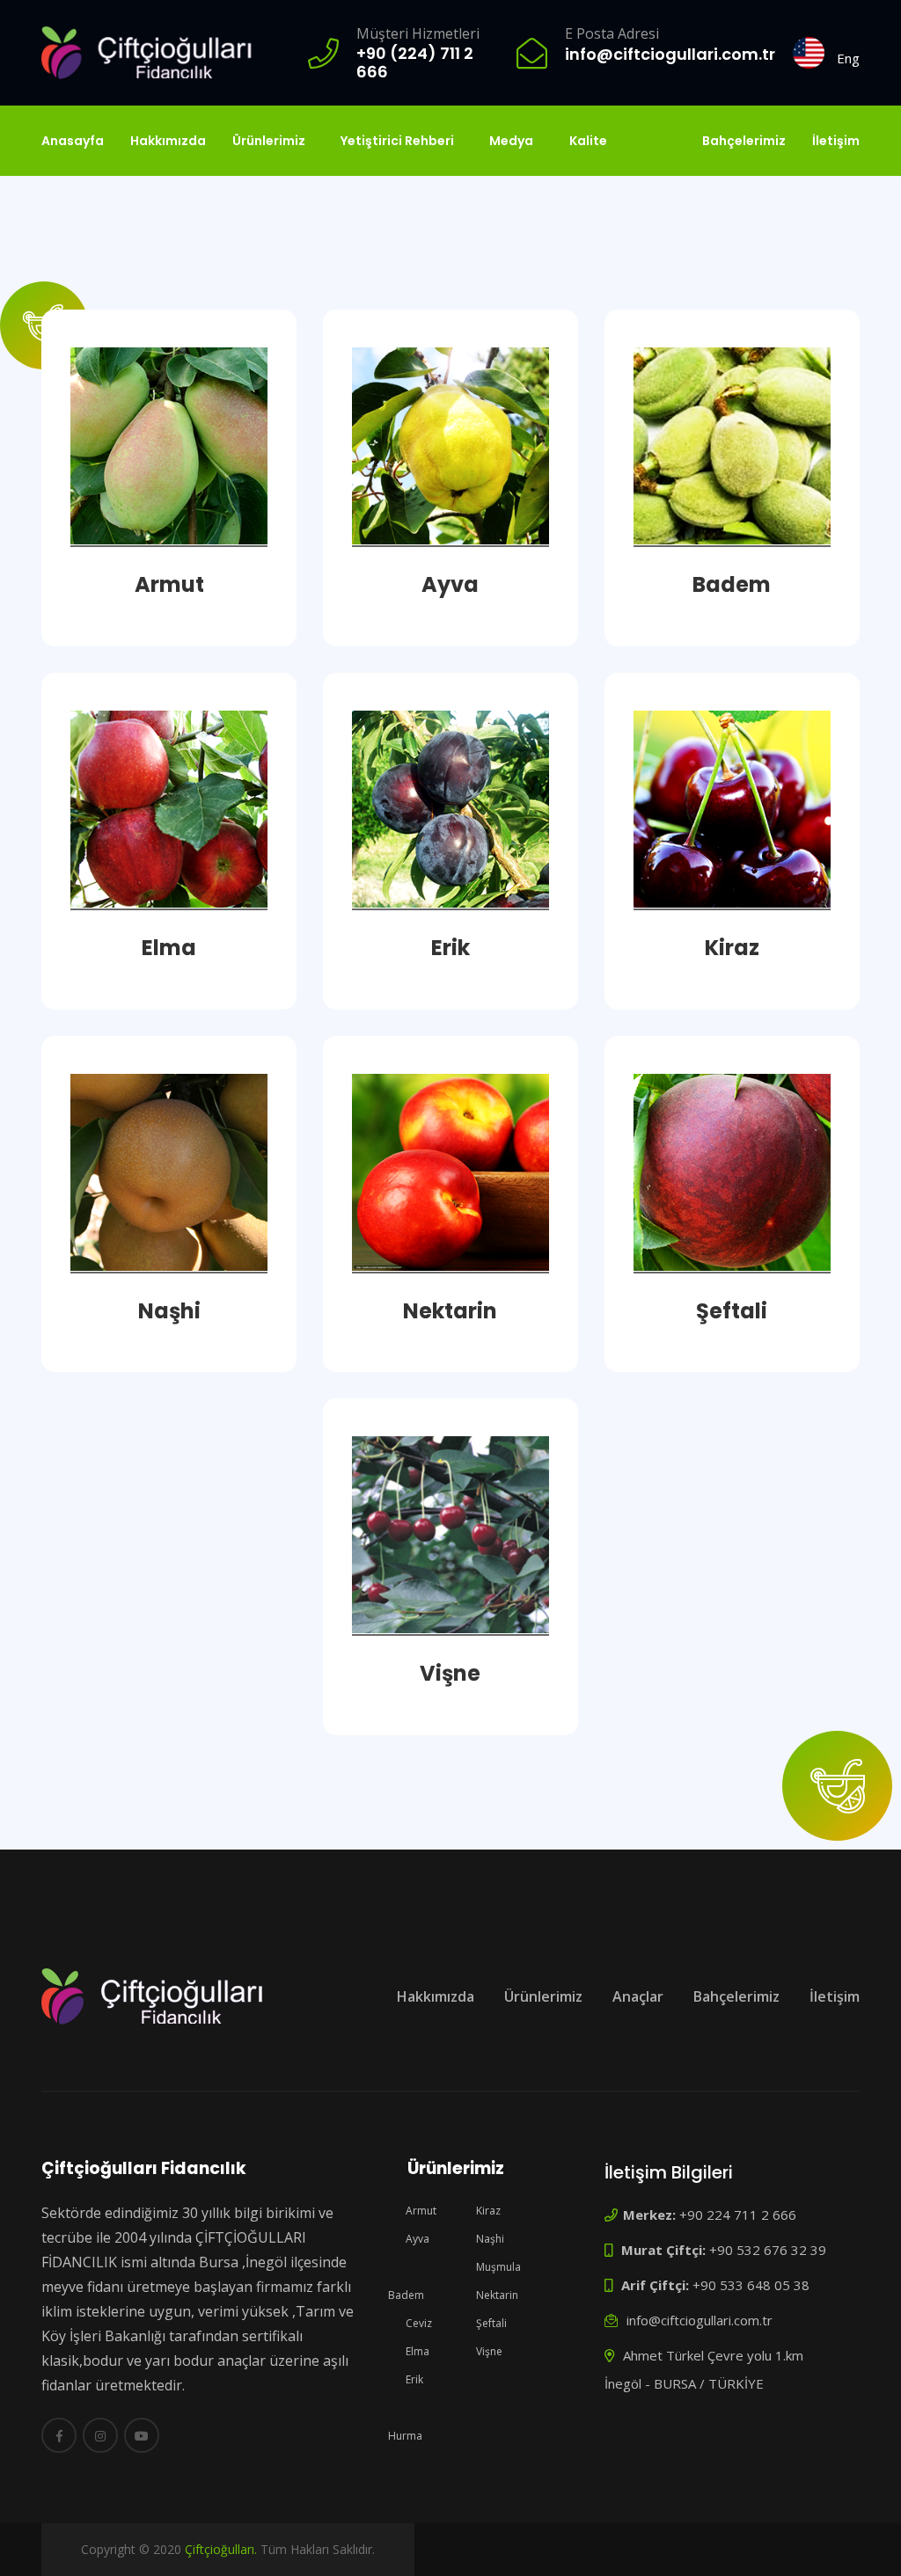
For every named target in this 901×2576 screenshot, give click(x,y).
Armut (420, 2211)
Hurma (405, 2436)
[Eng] (809, 53)
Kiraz (487, 2211)
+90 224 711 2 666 (710, 2215)
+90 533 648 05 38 (714, 2285)
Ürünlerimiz (543, 1996)
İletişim (836, 141)
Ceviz (418, 2323)
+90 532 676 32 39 (722, 2250)
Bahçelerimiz (744, 141)
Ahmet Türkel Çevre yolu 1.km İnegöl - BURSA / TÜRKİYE (704, 2369)
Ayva (416, 2239)
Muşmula (497, 2267)
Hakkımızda (168, 141)
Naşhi (489, 2239)
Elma (416, 2351)
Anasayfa (73, 141)
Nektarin (496, 2295)
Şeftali (490, 2323)
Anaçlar (638, 1996)
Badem (406, 2295)
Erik (413, 2379)
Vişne (488, 2351)
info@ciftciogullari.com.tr (698, 2320)
